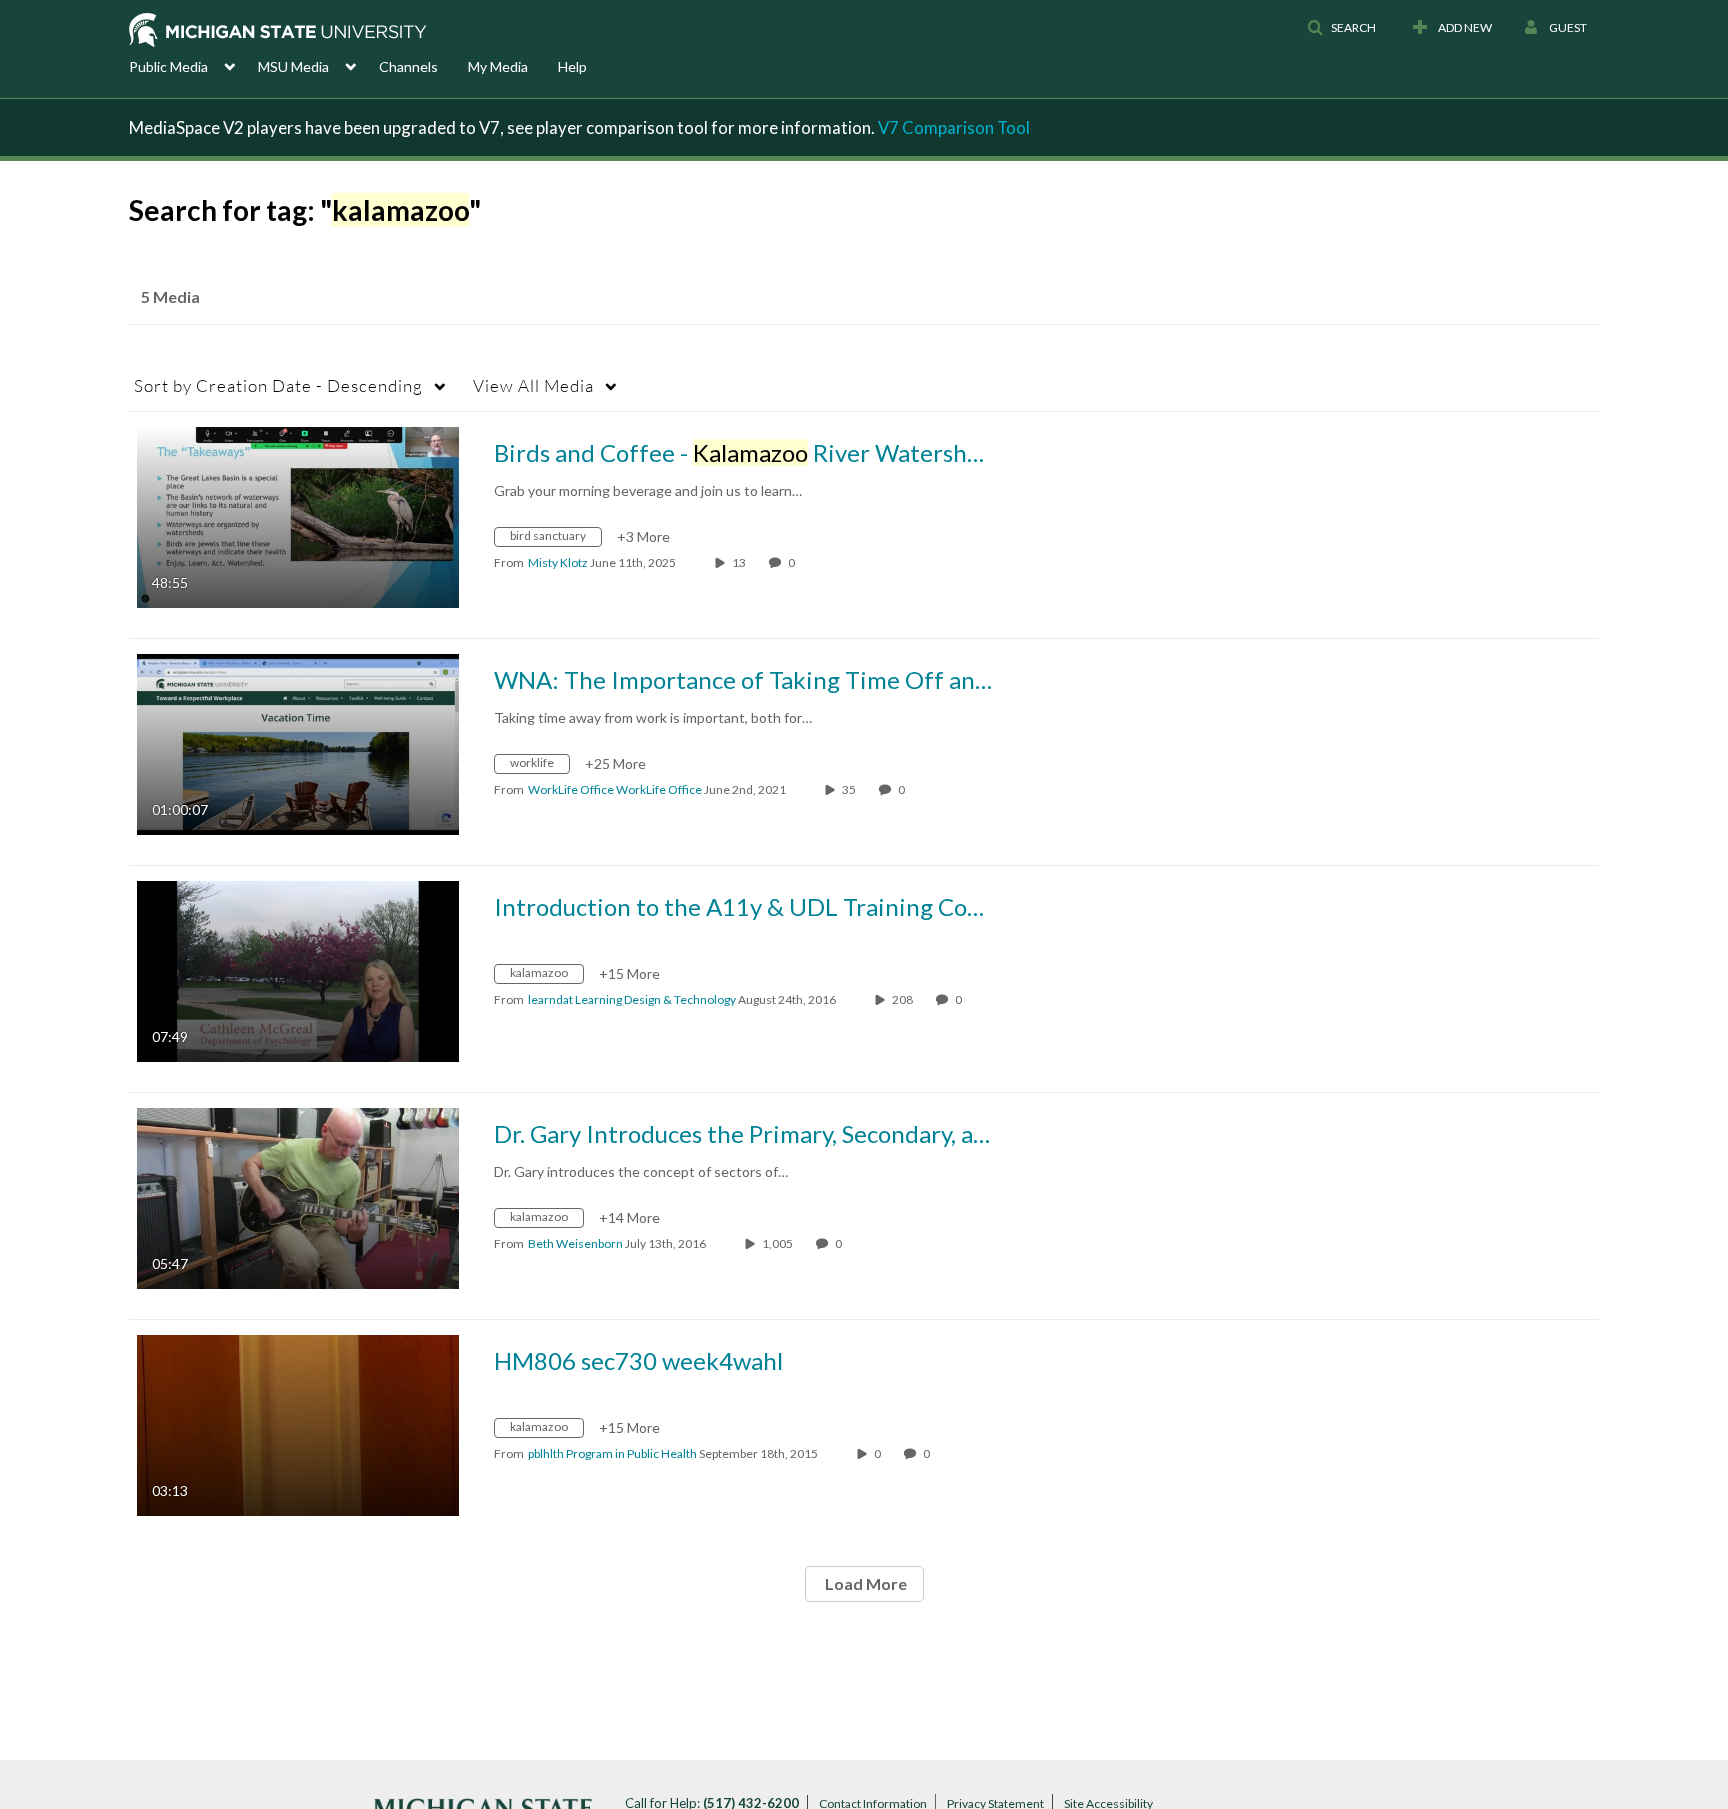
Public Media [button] (168, 66)
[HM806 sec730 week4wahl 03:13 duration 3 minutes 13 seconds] (298, 1423)
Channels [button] (408, 66)
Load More (864, 1583)
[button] (1341, 28)
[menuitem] (193, 65)
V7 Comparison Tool (954, 127)
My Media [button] (498, 66)
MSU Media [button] (293, 66)
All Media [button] (533, 385)
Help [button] (572, 66)
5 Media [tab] (170, 296)
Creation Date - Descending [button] (278, 385)
